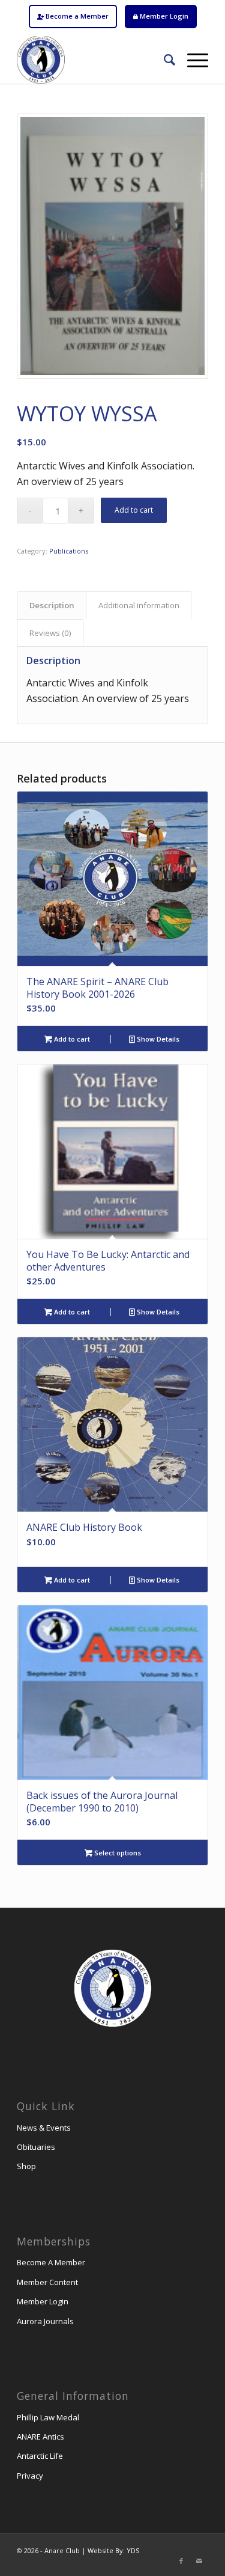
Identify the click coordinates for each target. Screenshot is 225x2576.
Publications (69, 551)
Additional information (139, 605)
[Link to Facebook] (181, 2561)
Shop (26, 2166)
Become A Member (51, 2262)
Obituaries (36, 2147)
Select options (117, 1853)
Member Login (163, 16)
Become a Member (76, 16)
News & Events (44, 2128)
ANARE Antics (40, 2437)
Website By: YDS (113, 2550)
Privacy (30, 2476)
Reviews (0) (50, 633)
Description (52, 605)
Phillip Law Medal (48, 2417)
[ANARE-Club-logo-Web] (93, 60)
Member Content (47, 2282)
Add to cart (134, 510)
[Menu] (192, 60)
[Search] (163, 60)
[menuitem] (73, 17)
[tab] (52, 605)
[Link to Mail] (199, 2561)
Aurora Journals (45, 2321)
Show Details (157, 1039)
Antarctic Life (40, 2456)
